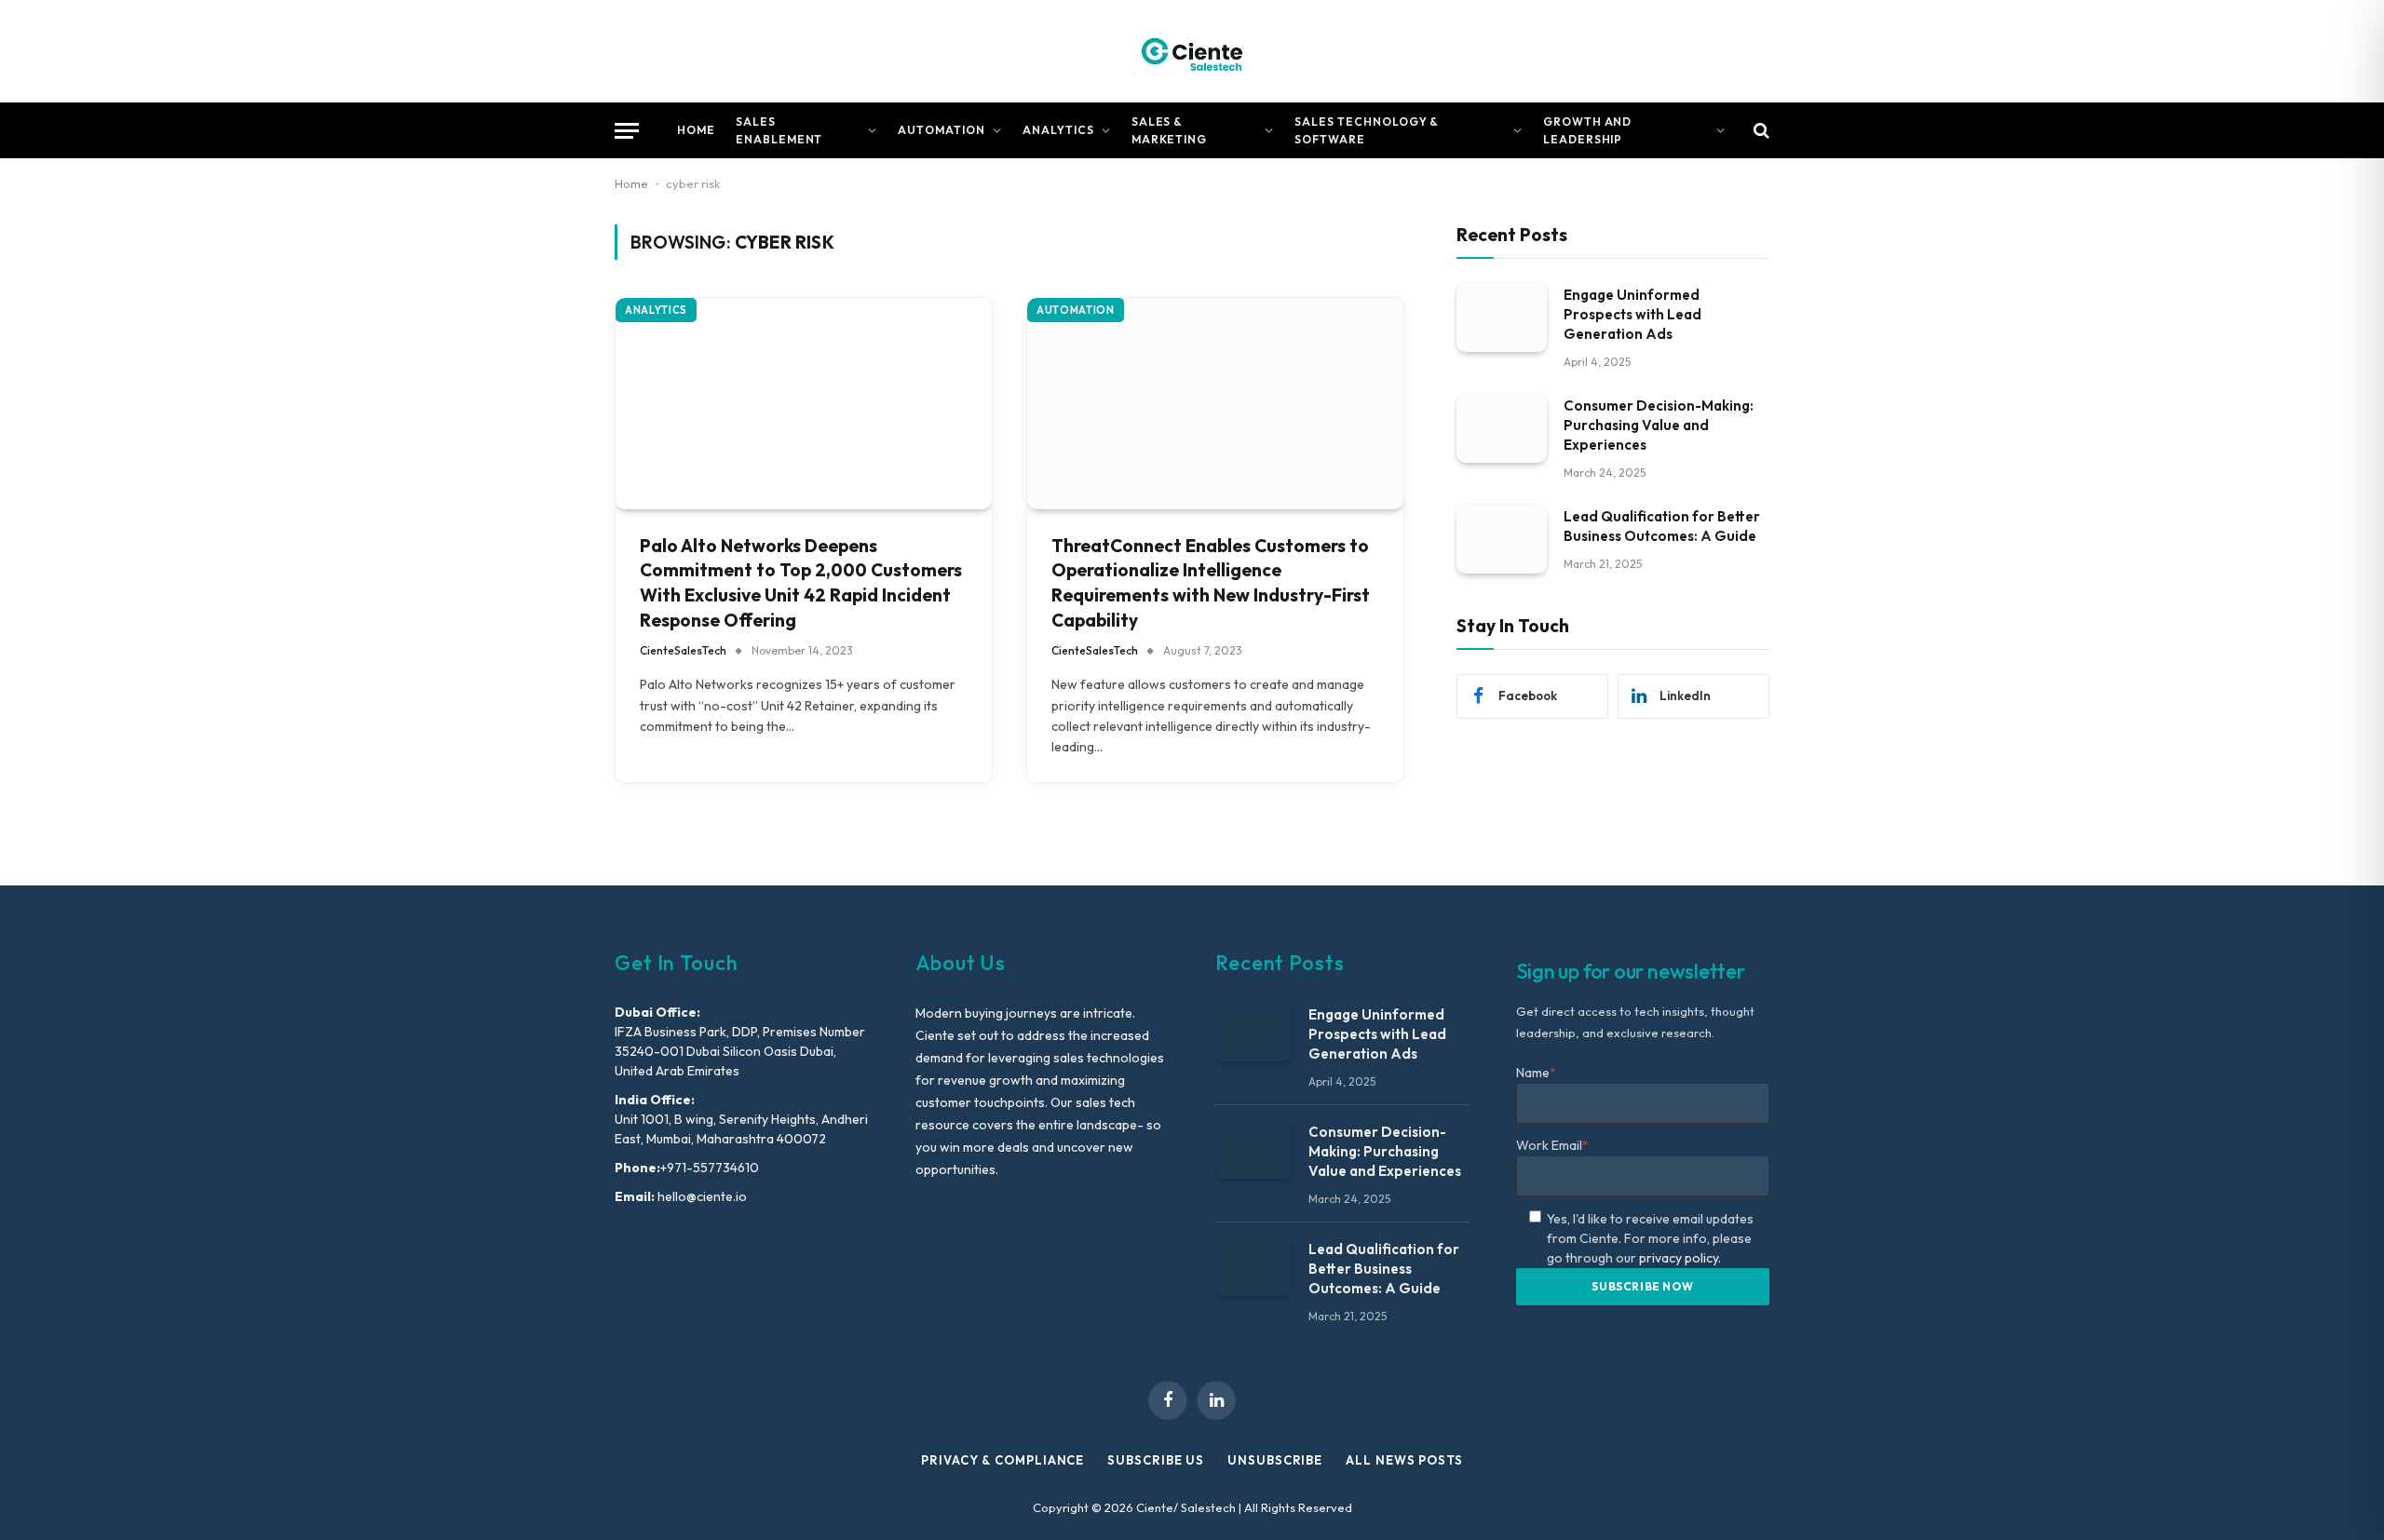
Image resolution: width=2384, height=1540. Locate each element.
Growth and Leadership (1588, 130)
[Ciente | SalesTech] (1192, 51)
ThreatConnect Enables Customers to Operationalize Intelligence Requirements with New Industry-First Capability (1211, 583)
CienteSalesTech (683, 650)
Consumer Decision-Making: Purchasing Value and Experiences (1659, 424)
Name (1536, 1073)
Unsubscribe (1275, 1460)
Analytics (1058, 130)
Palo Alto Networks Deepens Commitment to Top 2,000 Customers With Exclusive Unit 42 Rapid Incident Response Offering (801, 583)
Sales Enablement (779, 130)
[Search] (1760, 131)
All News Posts (1404, 1460)
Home (696, 130)
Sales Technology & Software (1367, 130)
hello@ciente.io (701, 1196)
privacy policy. (1680, 1258)
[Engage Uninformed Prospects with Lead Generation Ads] (1502, 317)
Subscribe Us (1156, 1460)
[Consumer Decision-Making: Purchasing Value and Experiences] (1502, 428)
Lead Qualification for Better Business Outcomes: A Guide (1662, 525)
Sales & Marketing (1170, 130)
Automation (941, 130)
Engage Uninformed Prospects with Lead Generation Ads (1632, 313)
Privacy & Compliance (1002, 1460)
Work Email (1552, 1145)
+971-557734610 (710, 1168)
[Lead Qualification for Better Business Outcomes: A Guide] (1502, 539)
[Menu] (627, 131)
